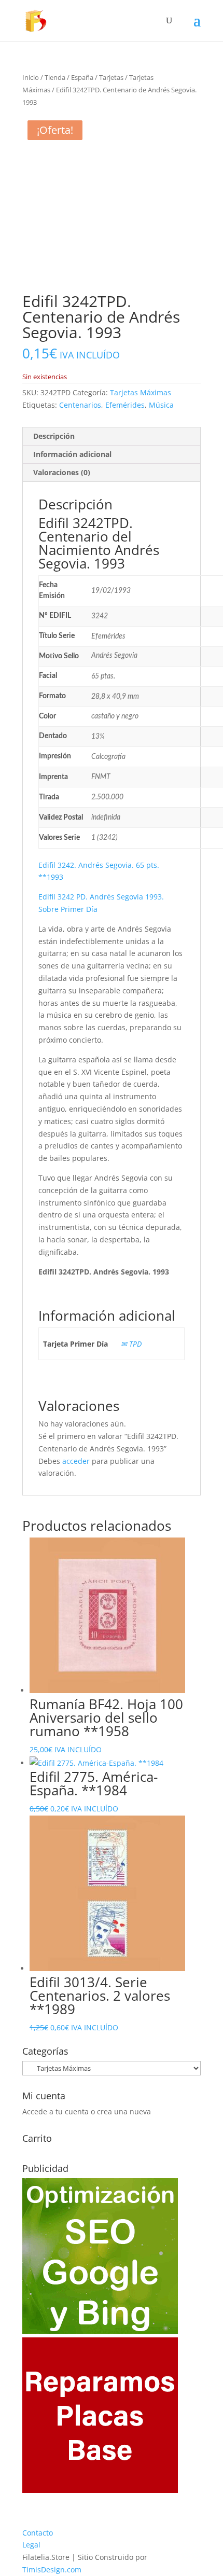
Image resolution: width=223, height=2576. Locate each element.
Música (161, 405)
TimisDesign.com (52, 2570)
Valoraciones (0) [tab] (62, 472)
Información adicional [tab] (72, 454)
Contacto (38, 2533)
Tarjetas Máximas (141, 392)
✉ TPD (131, 1344)
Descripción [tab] (54, 436)
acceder (76, 1461)
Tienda (55, 77)
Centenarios (80, 405)
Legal (31, 2545)
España (82, 77)
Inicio (31, 77)
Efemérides (125, 405)
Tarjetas (111, 77)
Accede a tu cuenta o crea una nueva (87, 2111)
